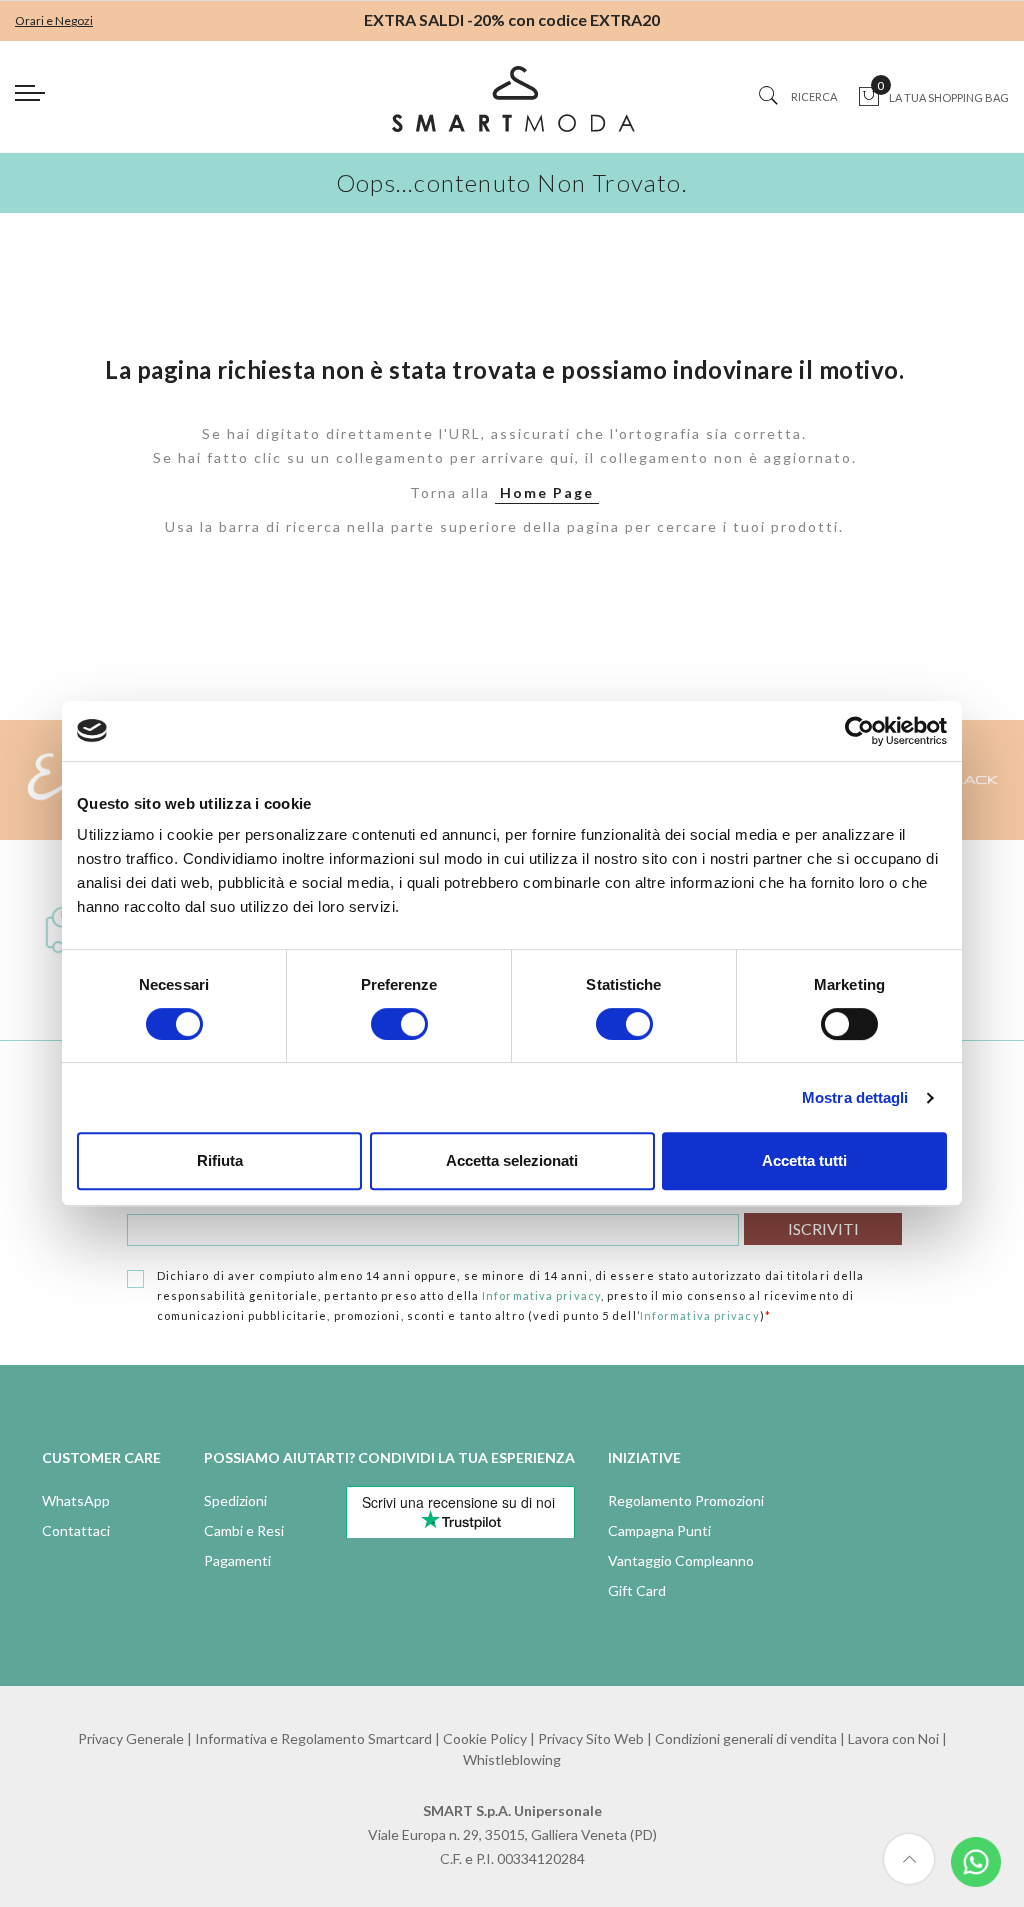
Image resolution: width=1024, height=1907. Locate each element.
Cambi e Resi (244, 1530)
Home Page (547, 492)
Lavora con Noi (893, 1738)
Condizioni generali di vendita (746, 1738)
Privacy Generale (131, 1738)
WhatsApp (76, 1500)
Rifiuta (220, 1160)
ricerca (814, 96)
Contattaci (76, 1530)
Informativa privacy (541, 1295)
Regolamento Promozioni (686, 1500)
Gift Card (637, 1590)
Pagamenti (237, 1560)
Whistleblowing (512, 1759)
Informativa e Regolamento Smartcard (313, 1738)
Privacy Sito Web (591, 1738)
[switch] (399, 1024)
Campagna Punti (659, 1530)
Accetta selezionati (512, 1160)
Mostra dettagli (855, 1097)
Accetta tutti (804, 1160)
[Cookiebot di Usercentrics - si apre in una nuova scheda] (859, 731)
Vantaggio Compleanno (681, 1560)
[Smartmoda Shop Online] (511, 106)
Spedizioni (235, 1500)
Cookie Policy (485, 1738)
